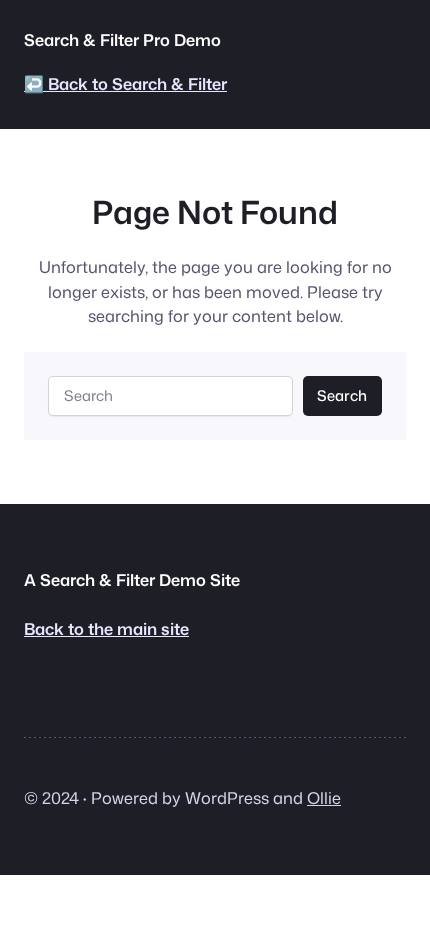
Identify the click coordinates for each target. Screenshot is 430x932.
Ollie (324, 797)
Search (342, 395)
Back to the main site (106, 628)
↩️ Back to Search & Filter (125, 83)
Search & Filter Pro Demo (122, 39)
